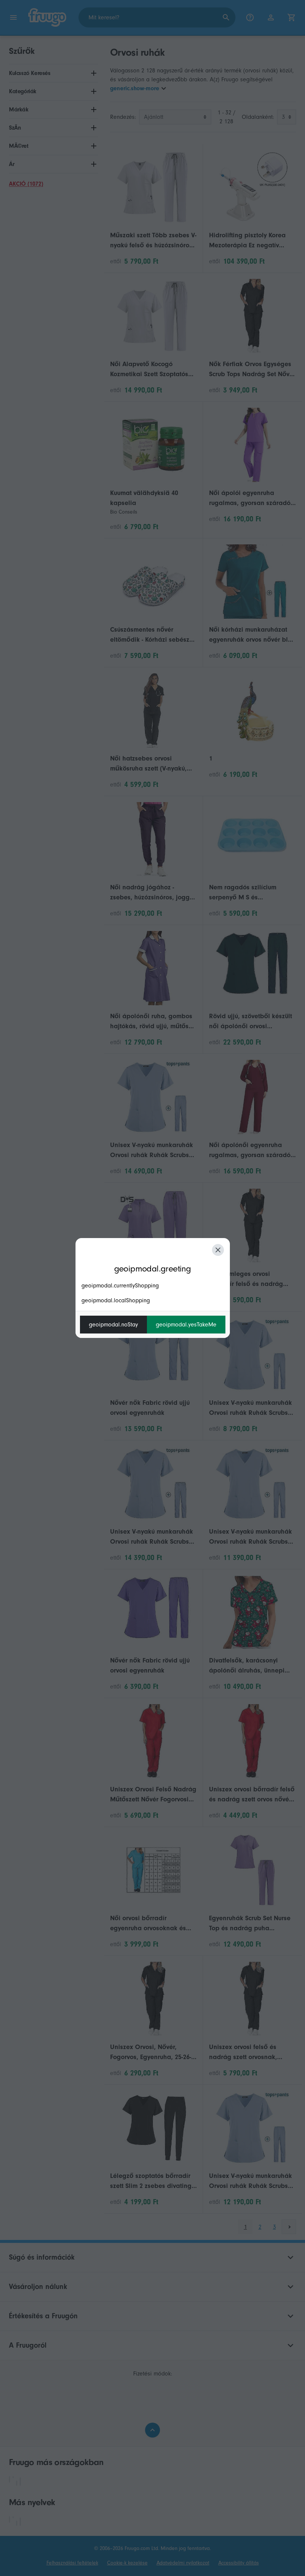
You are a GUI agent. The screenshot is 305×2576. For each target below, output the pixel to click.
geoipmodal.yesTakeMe (186, 1325)
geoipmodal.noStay (113, 1325)
